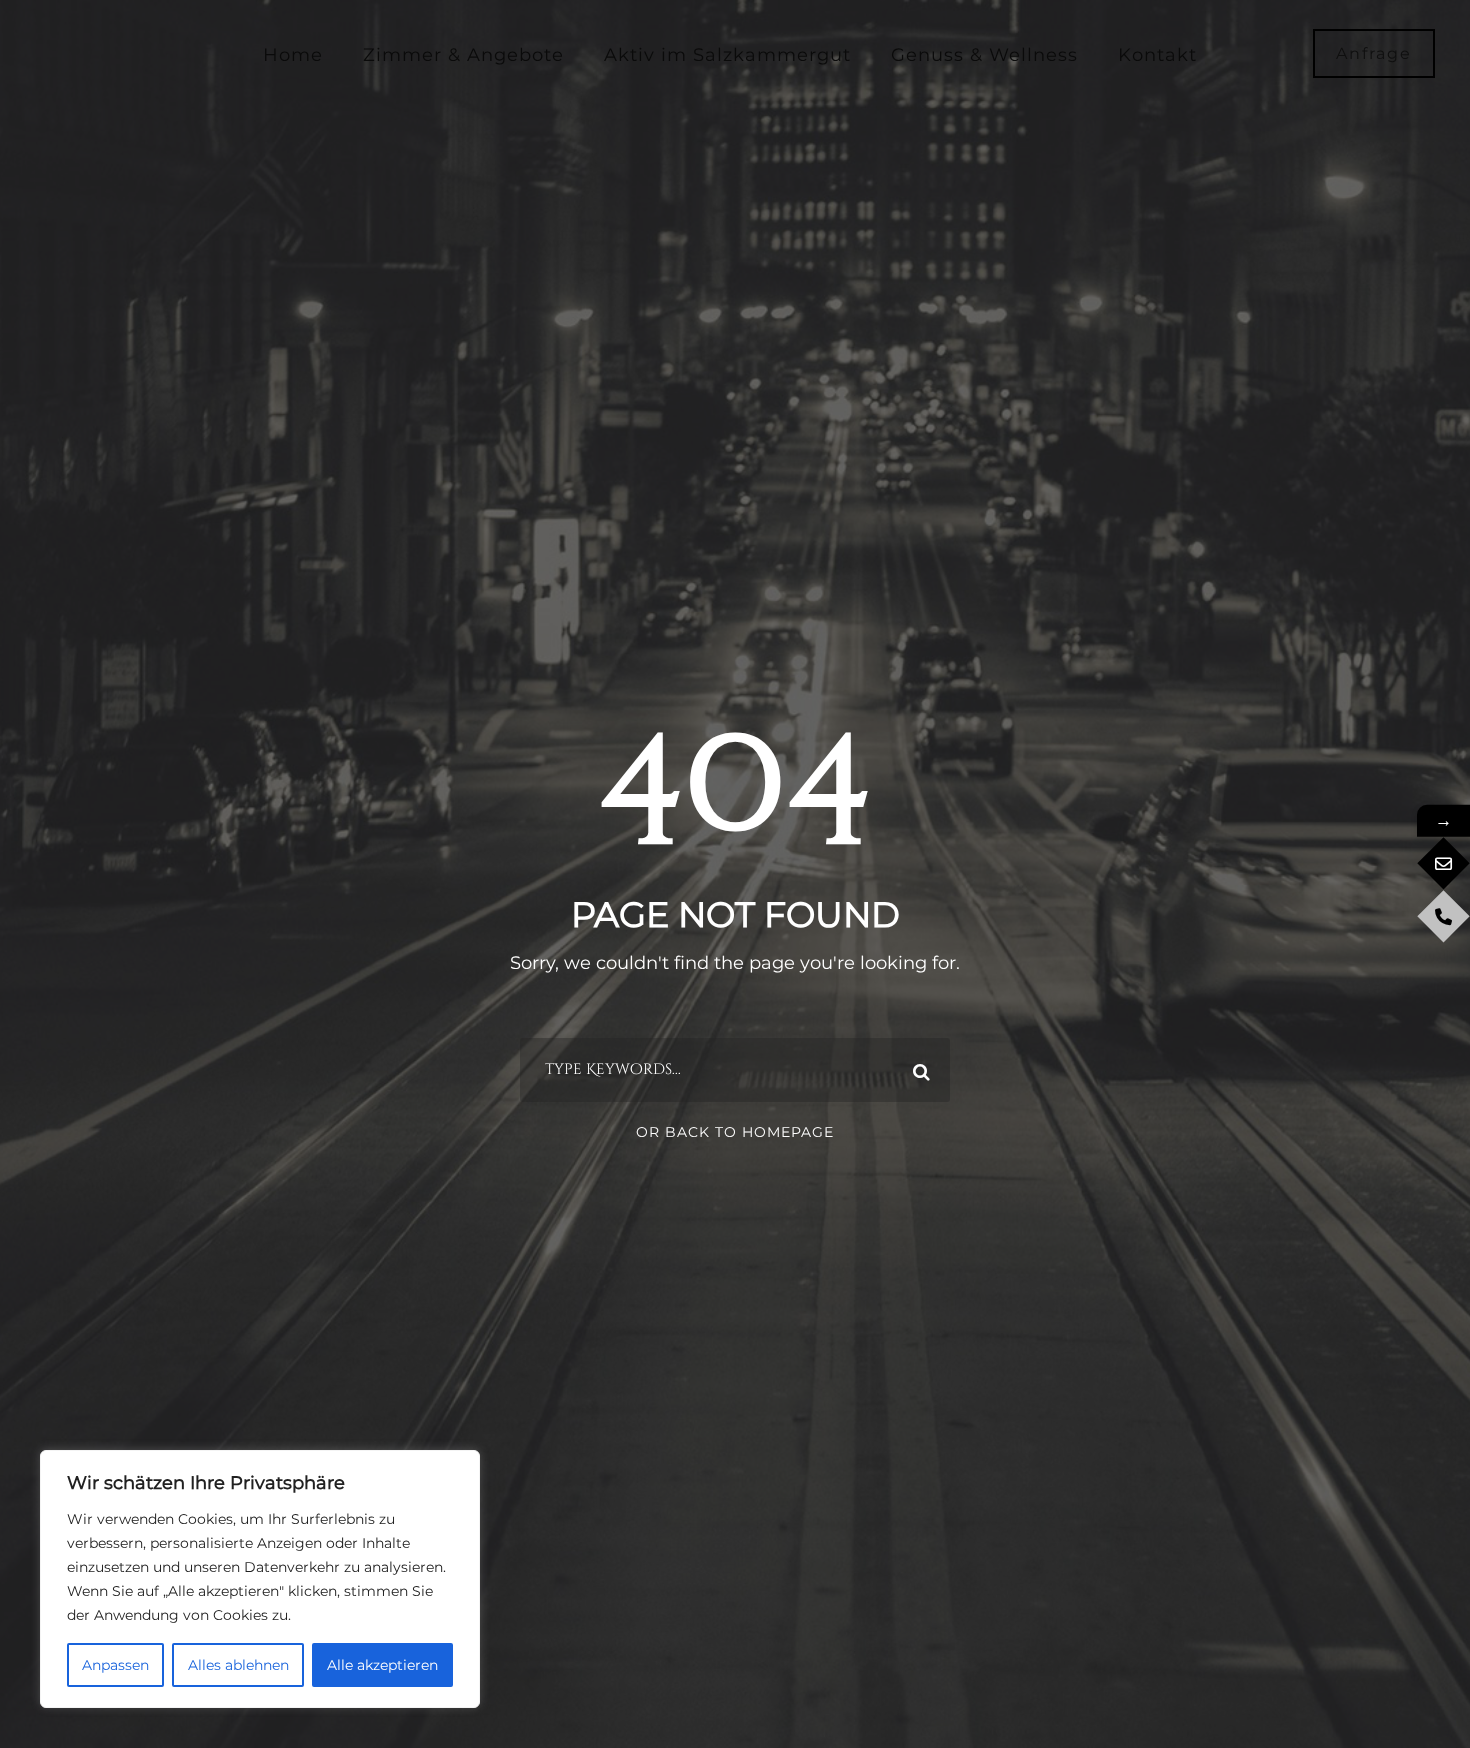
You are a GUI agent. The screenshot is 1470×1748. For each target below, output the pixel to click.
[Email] (1443, 863)
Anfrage (1374, 53)
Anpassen (115, 1665)
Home (293, 55)
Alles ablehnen (238, 1665)
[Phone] (1443, 916)
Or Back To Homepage (735, 1132)
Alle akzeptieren (382, 1665)
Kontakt (1157, 55)
